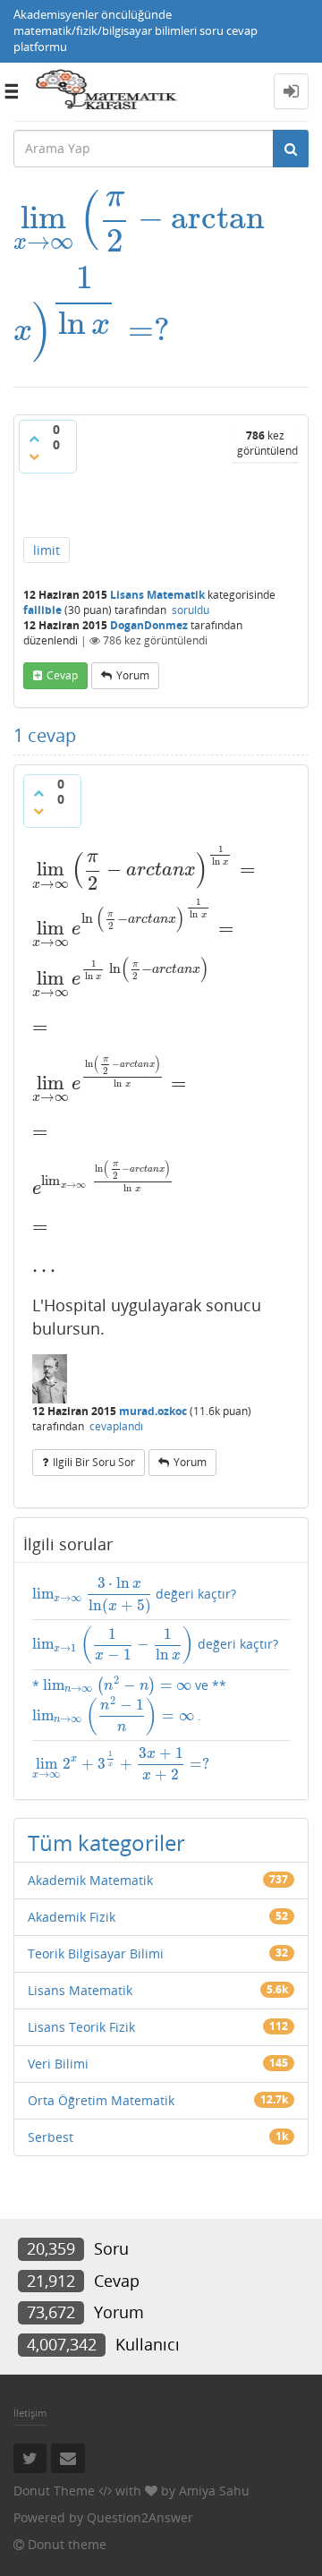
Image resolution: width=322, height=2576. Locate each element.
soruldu (191, 610)
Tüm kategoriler (106, 1842)
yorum (133, 675)
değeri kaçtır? (134, 1595)
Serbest (51, 2137)
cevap (62, 675)
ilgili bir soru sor (94, 1462)
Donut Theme (54, 2491)
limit (47, 550)
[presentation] (139, 218)
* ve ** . (129, 1705)
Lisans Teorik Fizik (81, 2027)
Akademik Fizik (72, 1917)
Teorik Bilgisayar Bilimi (96, 1953)
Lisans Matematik (157, 595)
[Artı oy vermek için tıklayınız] (34, 439)
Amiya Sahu (214, 2491)
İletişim (30, 2413)
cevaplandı (116, 1426)
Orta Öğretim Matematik (101, 2100)
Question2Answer (140, 2517)
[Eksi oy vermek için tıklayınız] (34, 456)
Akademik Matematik (90, 1880)
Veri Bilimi (58, 2064)
